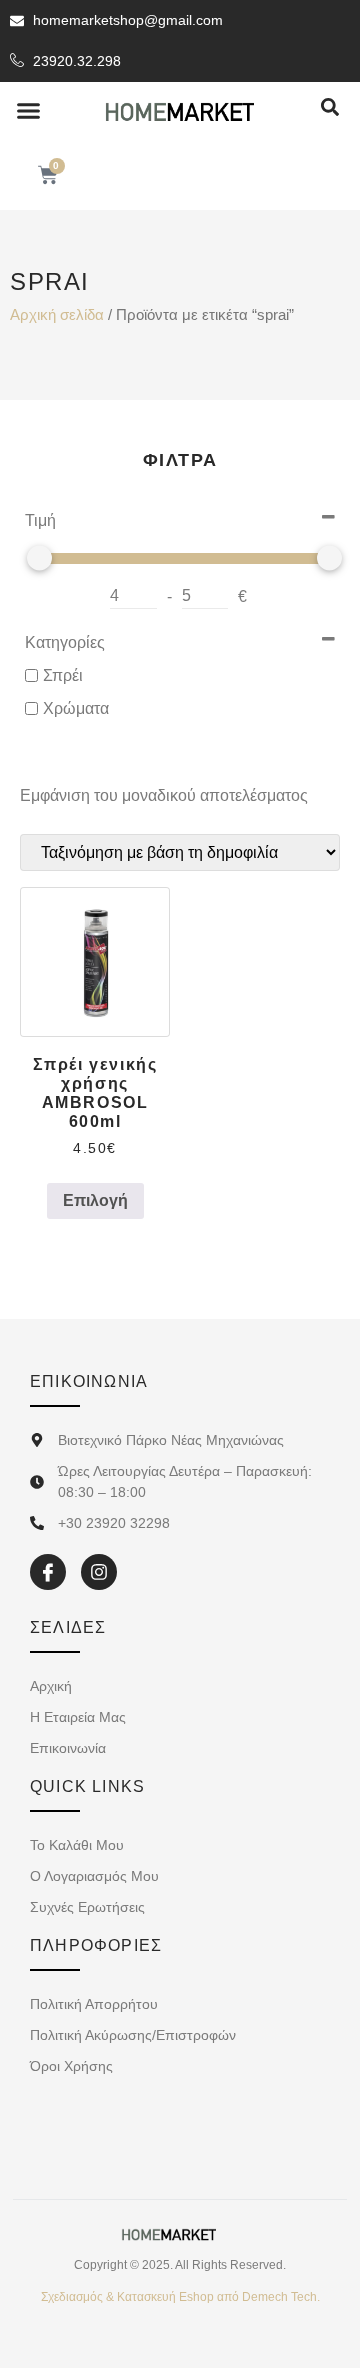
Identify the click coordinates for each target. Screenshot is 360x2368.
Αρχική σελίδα (57, 315)
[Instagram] (99, 1572)
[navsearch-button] (330, 108)
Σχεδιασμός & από (180, 2297)
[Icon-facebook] (48, 1572)
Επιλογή (95, 1200)
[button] (29, 111)
